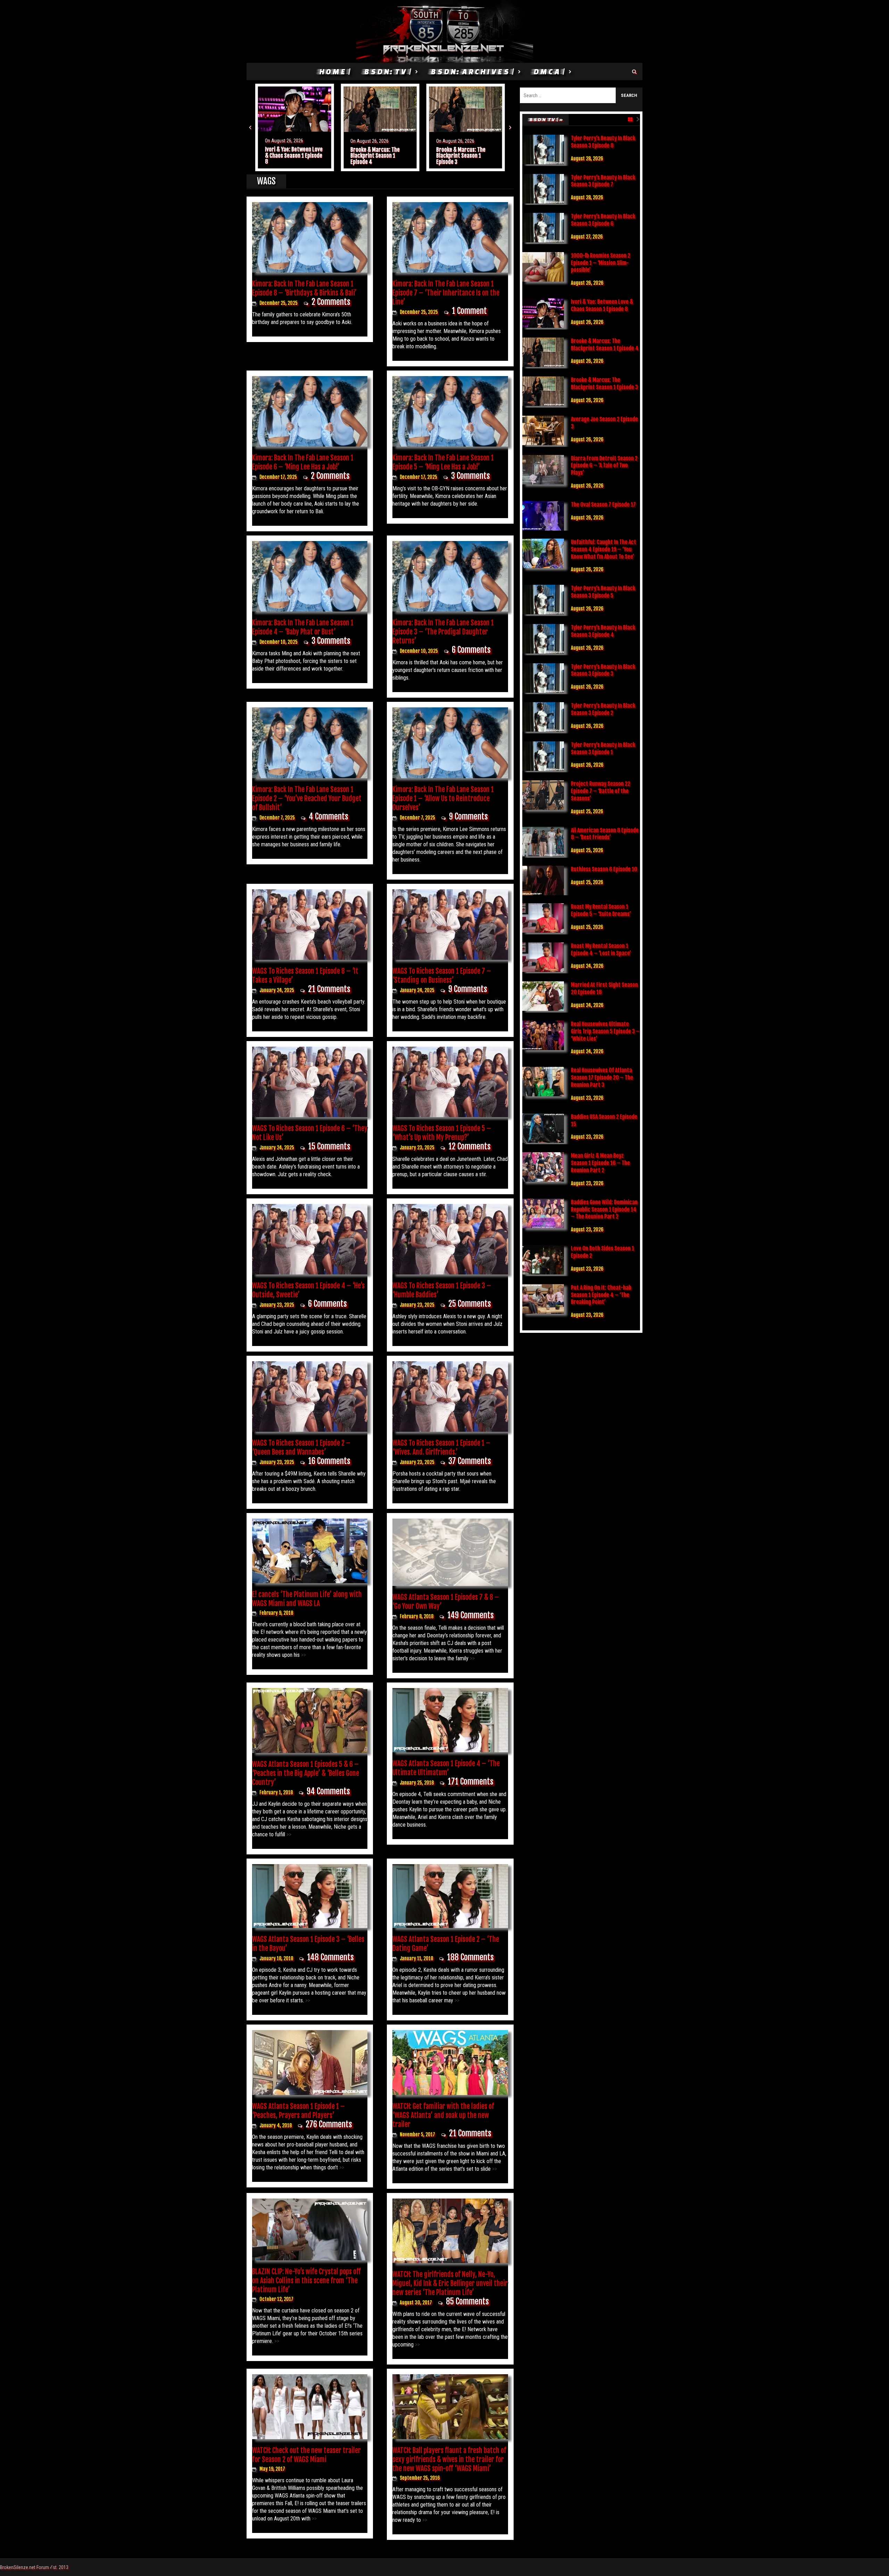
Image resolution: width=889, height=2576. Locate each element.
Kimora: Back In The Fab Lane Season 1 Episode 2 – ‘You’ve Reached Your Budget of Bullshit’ (307, 799)
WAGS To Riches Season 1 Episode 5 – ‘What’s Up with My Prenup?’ (442, 1133)
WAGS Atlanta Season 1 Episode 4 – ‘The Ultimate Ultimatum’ (446, 1768)
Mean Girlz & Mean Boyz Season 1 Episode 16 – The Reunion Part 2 (600, 1163)
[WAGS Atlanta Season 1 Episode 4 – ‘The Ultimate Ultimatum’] (450, 1720)
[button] (250, 127)
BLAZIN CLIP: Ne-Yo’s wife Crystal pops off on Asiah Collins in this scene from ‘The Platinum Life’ (306, 2281)
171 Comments (471, 1782)
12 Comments (470, 1146)
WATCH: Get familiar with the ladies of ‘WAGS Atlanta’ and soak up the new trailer (443, 2115)
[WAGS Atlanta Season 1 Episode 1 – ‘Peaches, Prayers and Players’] (310, 2062)
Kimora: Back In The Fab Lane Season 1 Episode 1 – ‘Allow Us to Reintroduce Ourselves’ (443, 799)
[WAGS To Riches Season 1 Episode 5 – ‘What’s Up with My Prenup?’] (450, 1081)
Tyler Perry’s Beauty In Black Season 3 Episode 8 (603, 142)
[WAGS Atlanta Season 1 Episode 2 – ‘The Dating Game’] (450, 1896)
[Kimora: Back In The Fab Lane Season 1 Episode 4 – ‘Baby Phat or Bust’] (310, 576)
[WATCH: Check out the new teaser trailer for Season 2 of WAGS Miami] (310, 2406)
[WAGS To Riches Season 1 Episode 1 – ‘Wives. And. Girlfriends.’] (450, 1396)
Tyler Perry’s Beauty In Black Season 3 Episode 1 (603, 749)
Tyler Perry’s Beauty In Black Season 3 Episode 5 (603, 592)
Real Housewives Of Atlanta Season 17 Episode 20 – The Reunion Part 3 (602, 1078)
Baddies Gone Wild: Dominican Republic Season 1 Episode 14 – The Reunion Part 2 (604, 1210)
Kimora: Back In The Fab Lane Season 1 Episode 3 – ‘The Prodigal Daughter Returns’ (443, 632)
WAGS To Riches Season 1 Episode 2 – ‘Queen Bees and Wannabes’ (301, 1448)
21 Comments (329, 989)
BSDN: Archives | (472, 71)
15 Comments (329, 1146)
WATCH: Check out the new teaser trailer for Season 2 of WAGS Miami (306, 2455)
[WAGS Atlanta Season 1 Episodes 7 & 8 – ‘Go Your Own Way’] (450, 1552)
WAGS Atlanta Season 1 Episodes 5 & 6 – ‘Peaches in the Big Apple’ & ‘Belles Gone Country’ (306, 1773)
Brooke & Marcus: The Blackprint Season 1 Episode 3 (375, 156)
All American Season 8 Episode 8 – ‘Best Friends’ (605, 834)
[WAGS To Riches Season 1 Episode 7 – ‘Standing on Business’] (450, 924)
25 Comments (470, 1304)
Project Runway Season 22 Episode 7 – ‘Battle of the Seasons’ (601, 791)
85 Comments (467, 2301)
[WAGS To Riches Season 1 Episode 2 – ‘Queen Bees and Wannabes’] (310, 1396)
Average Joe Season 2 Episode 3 (460, 156)
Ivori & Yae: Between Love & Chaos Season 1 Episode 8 (602, 305)
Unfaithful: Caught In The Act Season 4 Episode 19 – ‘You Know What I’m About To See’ (604, 549)
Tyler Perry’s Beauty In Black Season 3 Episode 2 (603, 709)
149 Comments (471, 1615)
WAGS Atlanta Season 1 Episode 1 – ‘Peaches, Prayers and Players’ (298, 2111)
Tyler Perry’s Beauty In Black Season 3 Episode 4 (603, 631)
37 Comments (470, 1461)
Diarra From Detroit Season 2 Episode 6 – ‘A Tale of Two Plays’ (604, 466)
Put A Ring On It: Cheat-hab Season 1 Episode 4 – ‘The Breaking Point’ (601, 1295)
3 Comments (471, 476)
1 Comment (469, 311)
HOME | (334, 71)
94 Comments (328, 1791)
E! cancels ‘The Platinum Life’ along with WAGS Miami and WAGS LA (307, 1599)
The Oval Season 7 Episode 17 (603, 505)
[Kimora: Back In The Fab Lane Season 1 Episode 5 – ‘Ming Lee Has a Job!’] (450, 411)
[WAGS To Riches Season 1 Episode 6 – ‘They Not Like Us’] (310, 1081)
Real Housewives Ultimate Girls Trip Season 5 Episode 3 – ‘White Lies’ (605, 1031)
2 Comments (331, 302)
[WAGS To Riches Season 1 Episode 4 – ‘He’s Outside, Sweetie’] (310, 1239)
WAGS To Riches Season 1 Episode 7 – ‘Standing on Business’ (442, 976)
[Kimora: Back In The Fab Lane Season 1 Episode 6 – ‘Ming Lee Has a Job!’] (310, 411)
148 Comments (330, 1957)
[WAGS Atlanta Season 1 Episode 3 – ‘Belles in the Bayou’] (310, 1896)
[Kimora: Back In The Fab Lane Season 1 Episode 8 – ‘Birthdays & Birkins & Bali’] (310, 237)
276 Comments (329, 2124)
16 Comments (329, 1461)
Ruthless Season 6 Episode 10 (604, 869)
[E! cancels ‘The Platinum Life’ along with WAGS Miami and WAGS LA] (310, 1550)
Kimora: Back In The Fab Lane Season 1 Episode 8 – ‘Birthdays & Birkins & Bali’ (304, 288)
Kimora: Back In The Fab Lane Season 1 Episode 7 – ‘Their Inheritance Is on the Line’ (446, 293)
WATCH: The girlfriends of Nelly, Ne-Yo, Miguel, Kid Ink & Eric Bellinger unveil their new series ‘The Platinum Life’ (450, 2283)
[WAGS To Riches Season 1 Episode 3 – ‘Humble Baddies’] (450, 1239)
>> (303, 1655)
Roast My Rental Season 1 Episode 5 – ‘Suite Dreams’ (601, 910)
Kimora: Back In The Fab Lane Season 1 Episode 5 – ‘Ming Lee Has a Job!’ (443, 462)
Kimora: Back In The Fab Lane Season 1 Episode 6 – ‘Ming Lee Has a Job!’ (303, 462)
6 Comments (471, 650)
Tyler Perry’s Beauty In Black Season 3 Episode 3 (603, 670)
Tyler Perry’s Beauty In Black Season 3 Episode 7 (603, 181)
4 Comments (329, 817)
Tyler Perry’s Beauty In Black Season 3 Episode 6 (603, 220)
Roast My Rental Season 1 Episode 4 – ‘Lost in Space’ (601, 950)
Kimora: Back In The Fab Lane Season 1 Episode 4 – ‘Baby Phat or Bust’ (303, 627)
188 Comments (470, 1957)
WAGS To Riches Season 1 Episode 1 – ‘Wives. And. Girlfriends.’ (441, 1448)
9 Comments (468, 817)
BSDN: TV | (387, 71)
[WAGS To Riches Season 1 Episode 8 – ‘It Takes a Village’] (310, 924)
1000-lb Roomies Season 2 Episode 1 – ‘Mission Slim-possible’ (601, 263)
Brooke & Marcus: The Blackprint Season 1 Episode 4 (290, 156)
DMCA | (549, 71)
